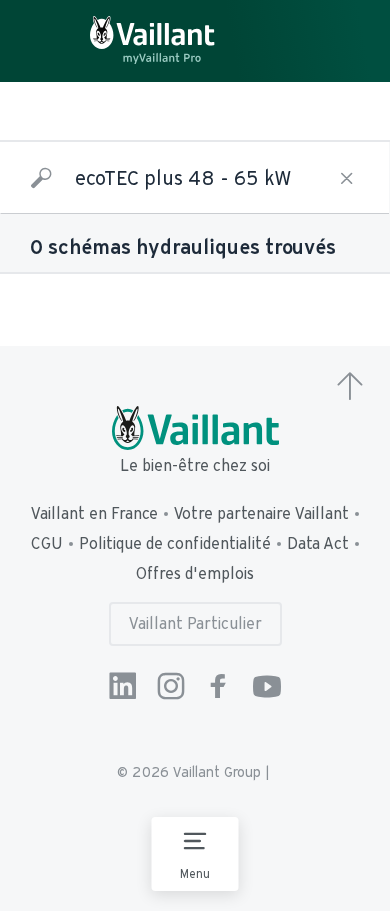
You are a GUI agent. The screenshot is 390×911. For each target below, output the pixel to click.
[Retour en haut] (350, 388)
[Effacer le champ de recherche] (347, 178)
